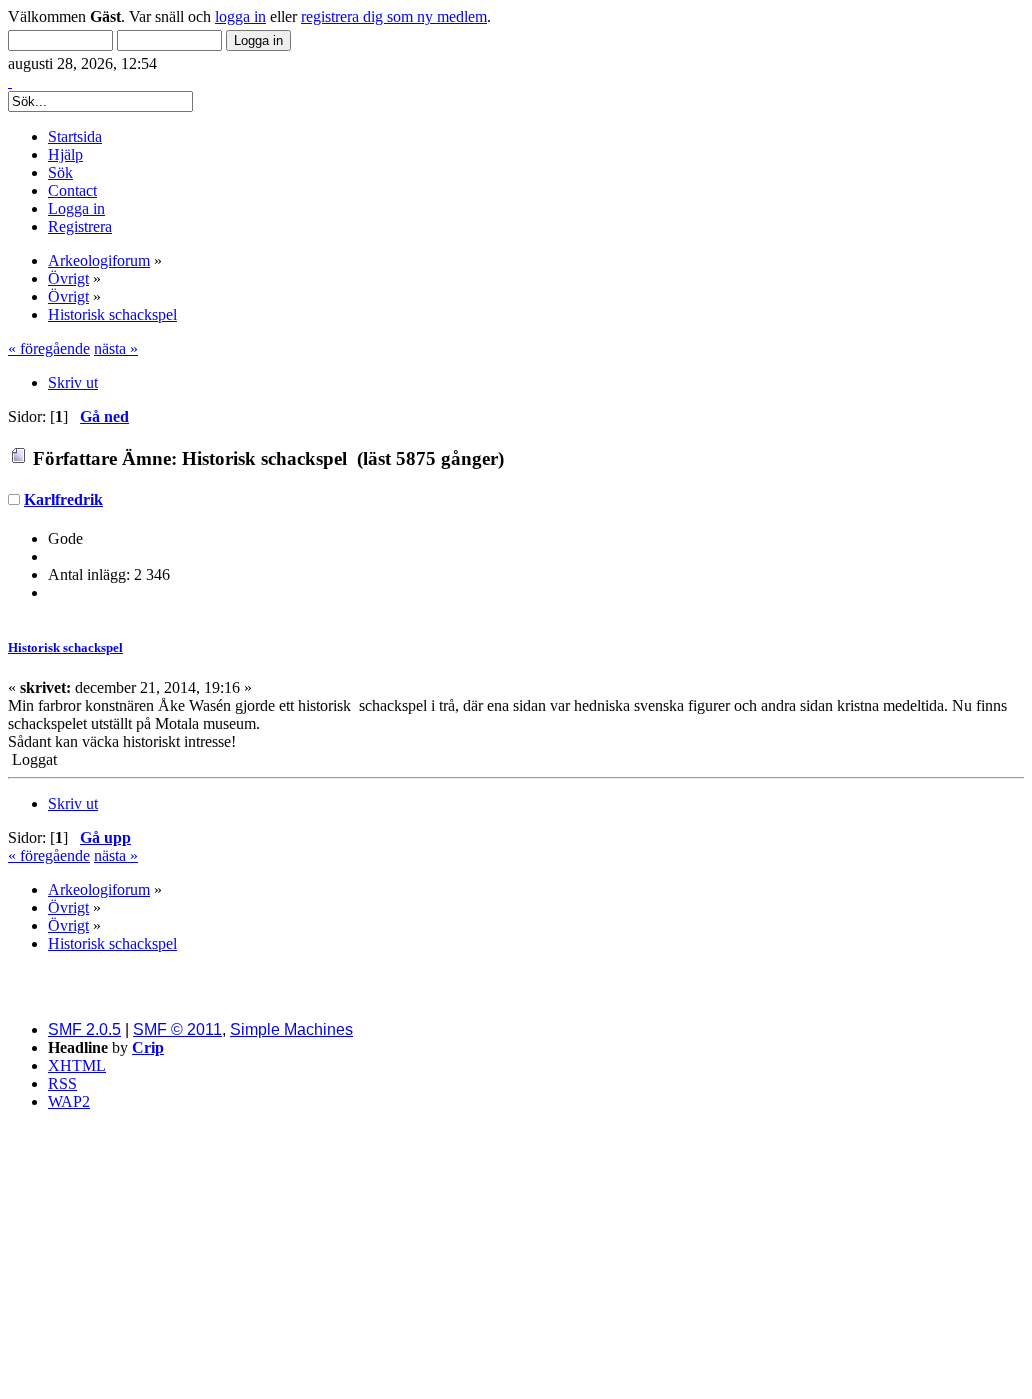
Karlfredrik (63, 499)
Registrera (80, 226)
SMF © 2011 (177, 1029)
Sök (60, 172)
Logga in (76, 208)
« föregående (49, 348)
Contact (72, 190)
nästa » (116, 348)
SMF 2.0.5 (84, 1029)
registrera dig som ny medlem (394, 16)
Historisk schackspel (65, 647)
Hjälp (65, 154)
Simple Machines (291, 1029)
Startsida (75, 136)
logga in (240, 16)
